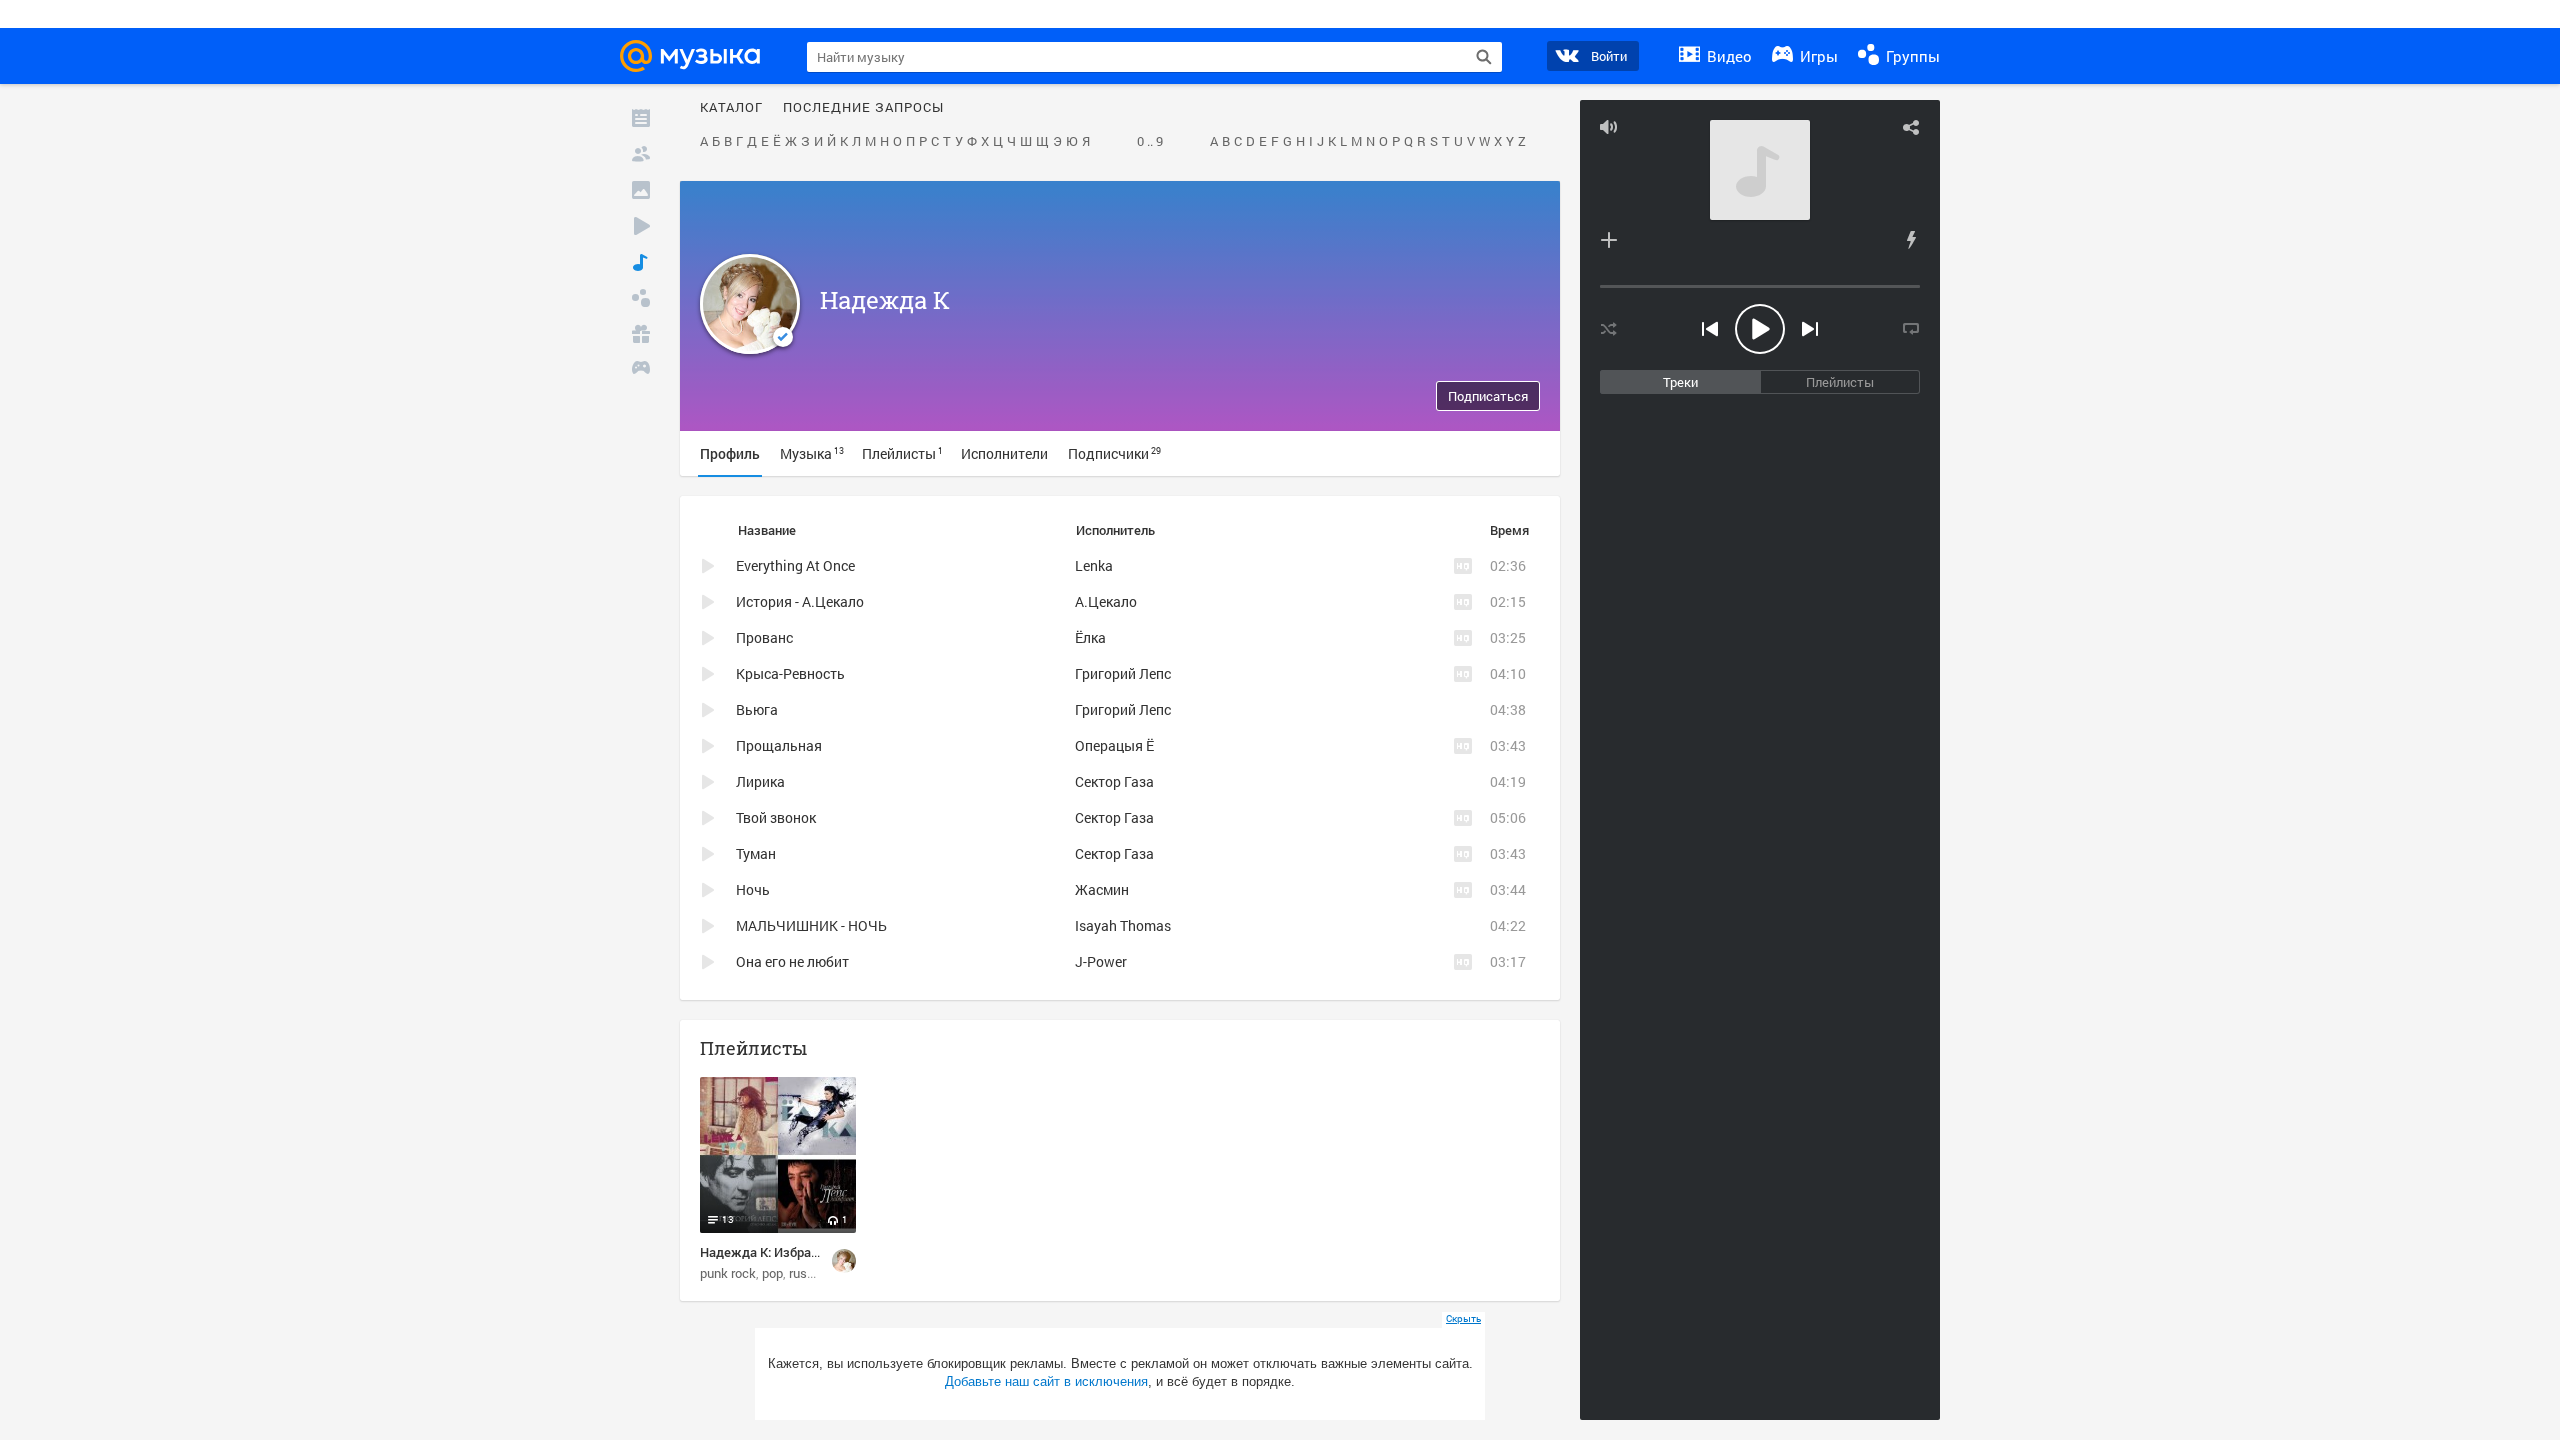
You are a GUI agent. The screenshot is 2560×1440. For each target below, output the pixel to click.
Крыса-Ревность (790, 673)
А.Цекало (1106, 601)
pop (772, 1273)
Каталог (731, 108)
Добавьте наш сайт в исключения (1046, 1381)
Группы (1911, 56)
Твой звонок (776, 817)
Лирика (760, 781)
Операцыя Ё (1114, 745)
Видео (1727, 56)
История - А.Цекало (800, 601)
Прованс (764, 637)
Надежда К (885, 300)
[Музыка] (641, 262)
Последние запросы (863, 108)
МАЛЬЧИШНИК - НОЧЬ (811, 925)
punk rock (728, 1273)
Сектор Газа (1114, 781)
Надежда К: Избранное (769, 1252)
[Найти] (1484, 57)
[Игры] (641, 370)
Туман (756, 853)
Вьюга (757, 709)
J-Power (1101, 961)
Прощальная (779, 745)
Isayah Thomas (1123, 925)
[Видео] (641, 226)
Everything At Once (795, 565)
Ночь (753, 889)
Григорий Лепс (1123, 673)
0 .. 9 (1150, 142)
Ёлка (1090, 637)
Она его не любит (792, 961)
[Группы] (641, 298)
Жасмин (1102, 889)
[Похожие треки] (1911, 240)
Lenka (1094, 565)
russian (810, 1273)
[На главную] (696, 56)
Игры (1817, 56)
